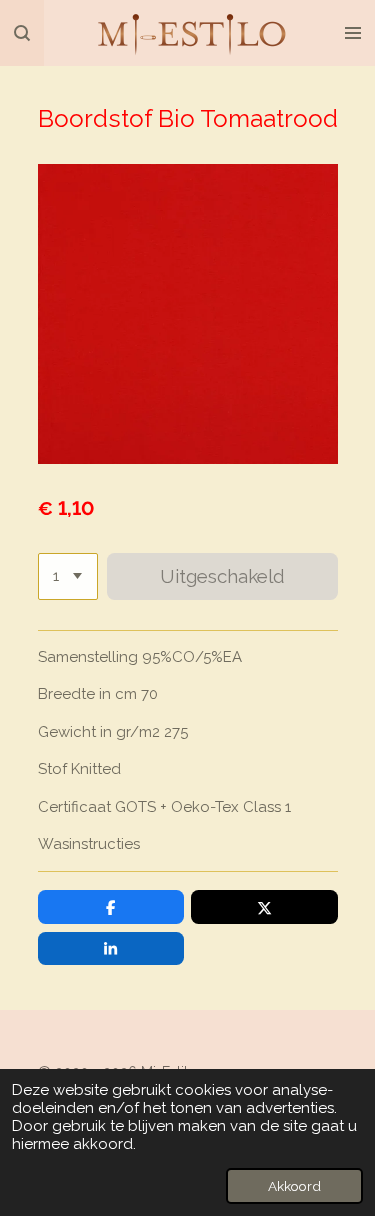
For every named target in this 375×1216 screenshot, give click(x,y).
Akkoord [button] (294, 1186)
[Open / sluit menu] (353, 33)
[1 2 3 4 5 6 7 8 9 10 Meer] (68, 576)
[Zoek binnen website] (22, 33)
